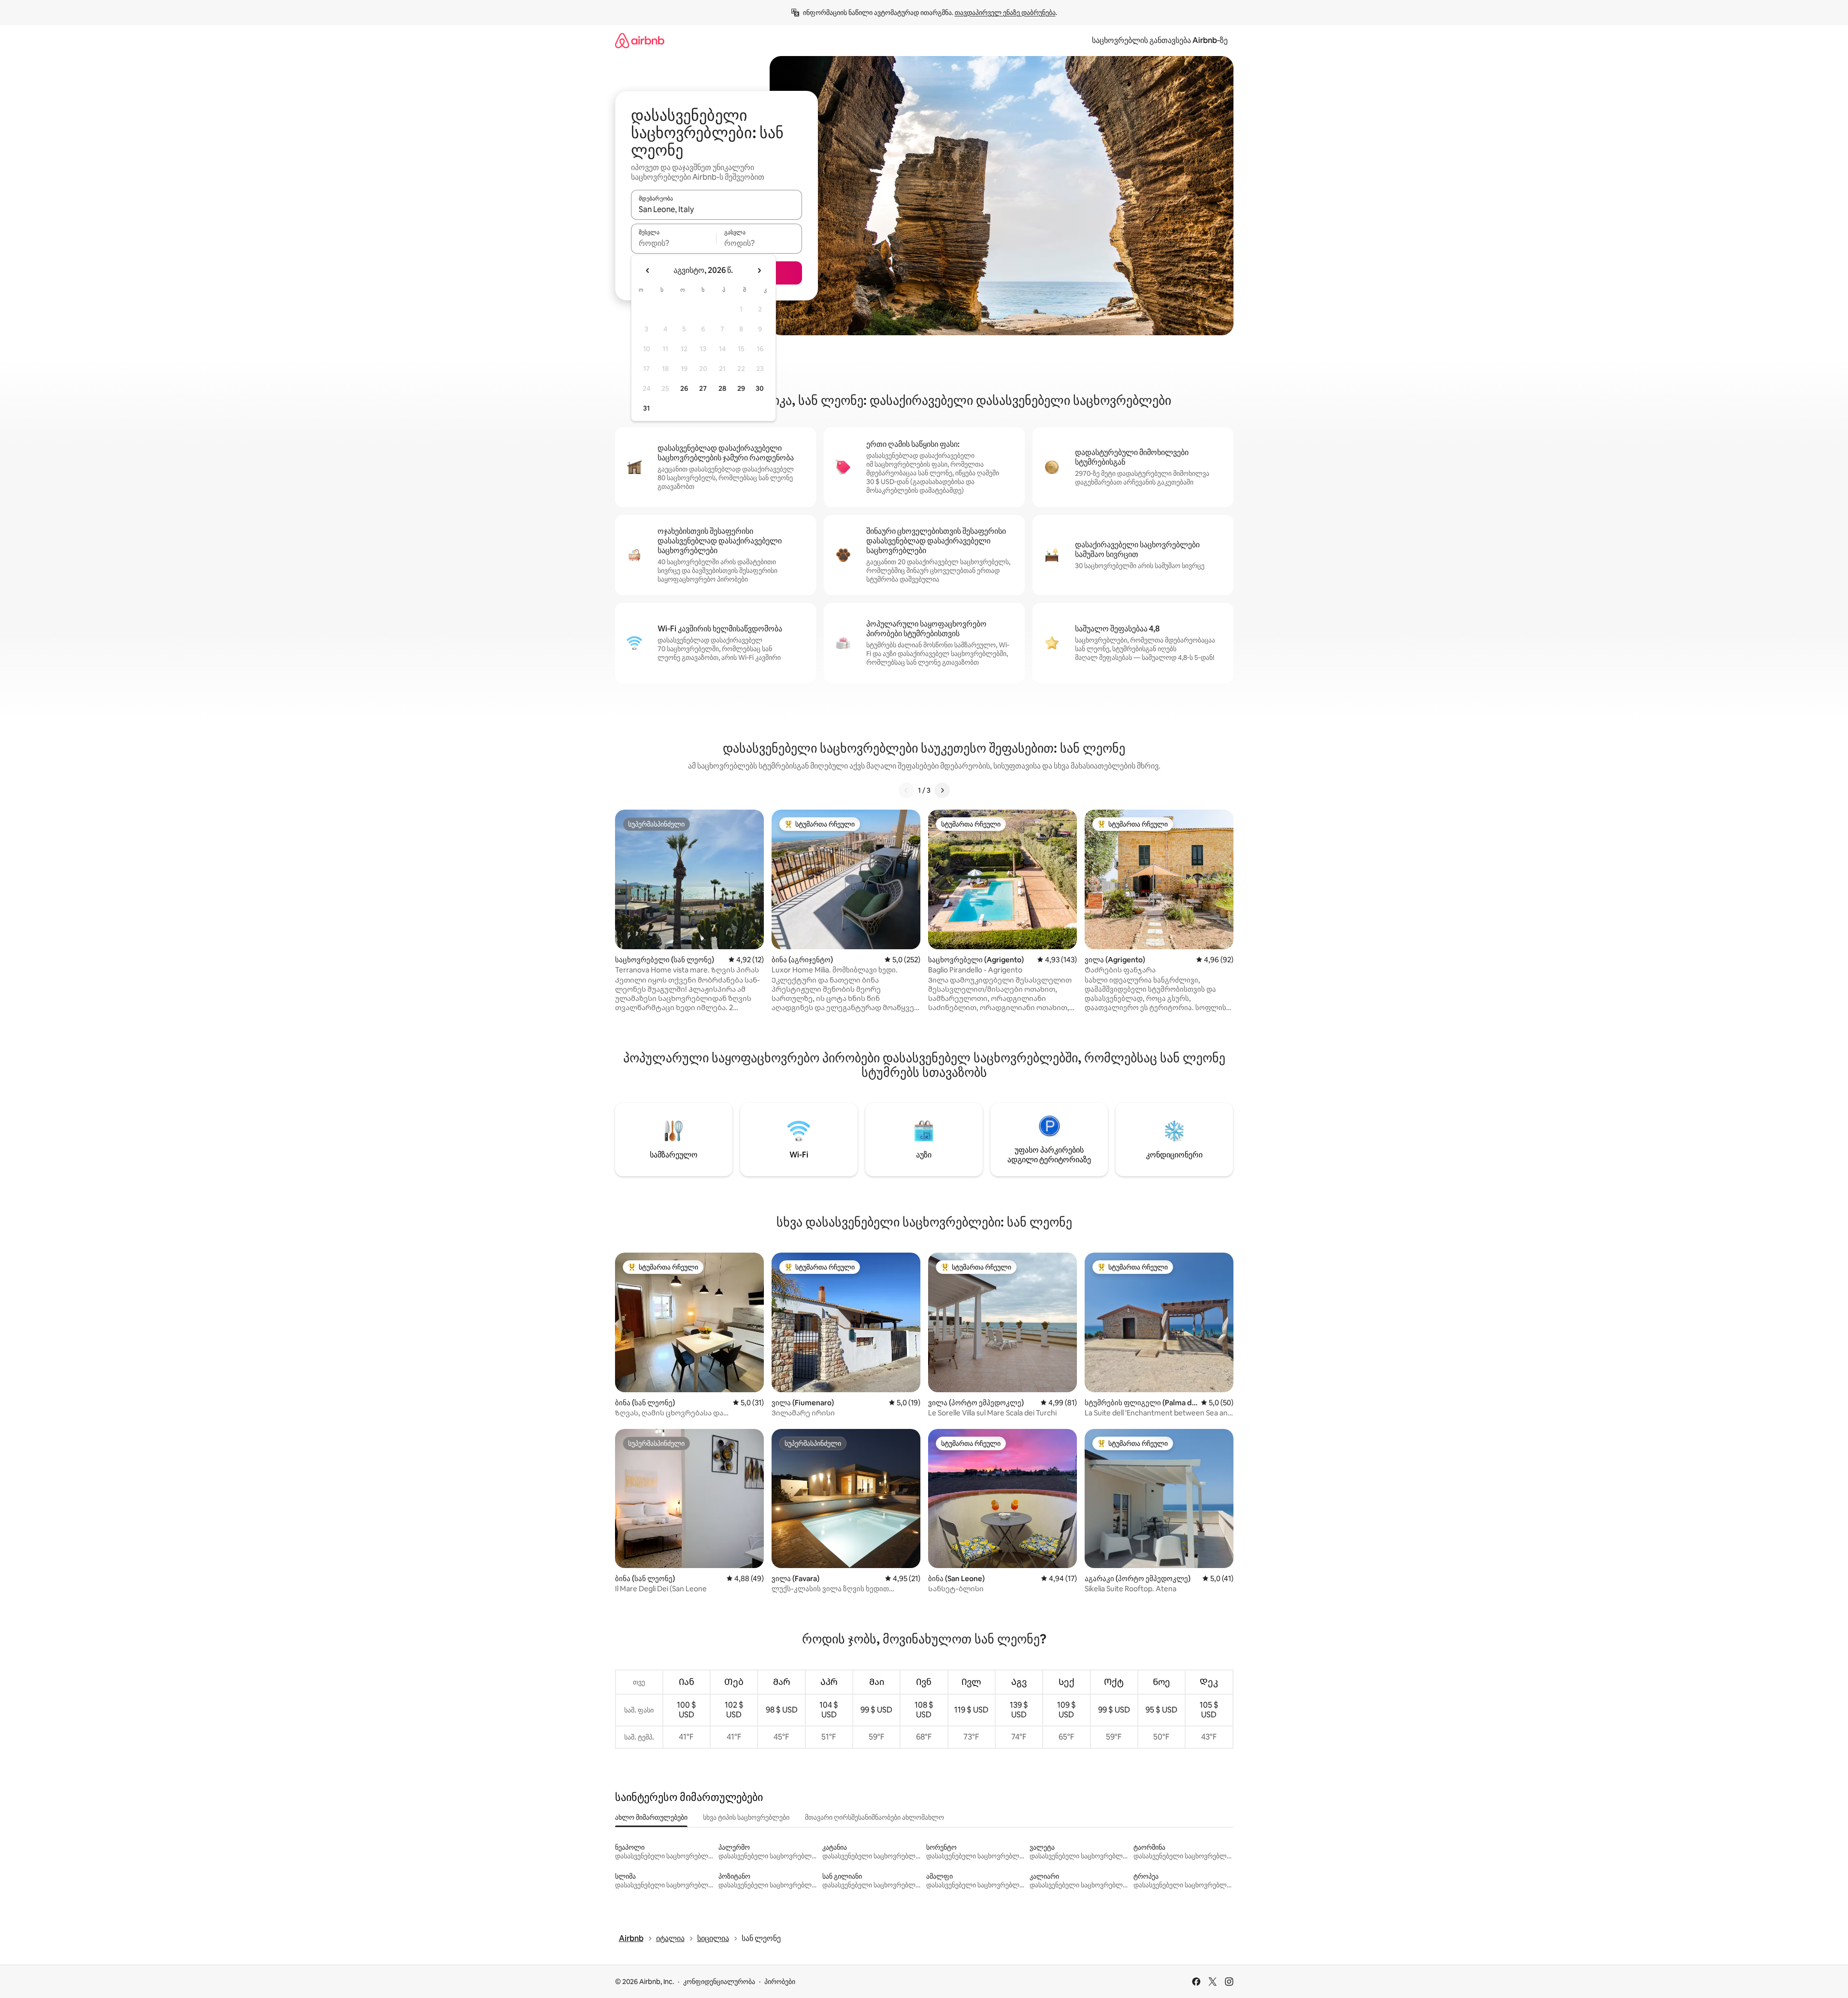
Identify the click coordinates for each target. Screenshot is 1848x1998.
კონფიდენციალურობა (719, 1982)
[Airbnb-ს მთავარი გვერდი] (640, 40)
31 (646, 408)
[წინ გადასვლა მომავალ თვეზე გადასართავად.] (759, 271)
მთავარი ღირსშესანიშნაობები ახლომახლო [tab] (874, 1817)
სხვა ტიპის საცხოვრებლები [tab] (746, 1817)
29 (741, 388)
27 (703, 388)
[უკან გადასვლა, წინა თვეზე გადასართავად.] (648, 271)
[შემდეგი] (942, 790)
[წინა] (906, 790)
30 (760, 388)
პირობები (780, 1982)
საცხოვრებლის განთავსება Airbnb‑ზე (1160, 40)
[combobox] (716, 209)
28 (722, 388)
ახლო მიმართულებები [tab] (651, 1817)
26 (684, 388)
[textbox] (674, 243)
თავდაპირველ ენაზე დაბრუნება (1005, 13)
